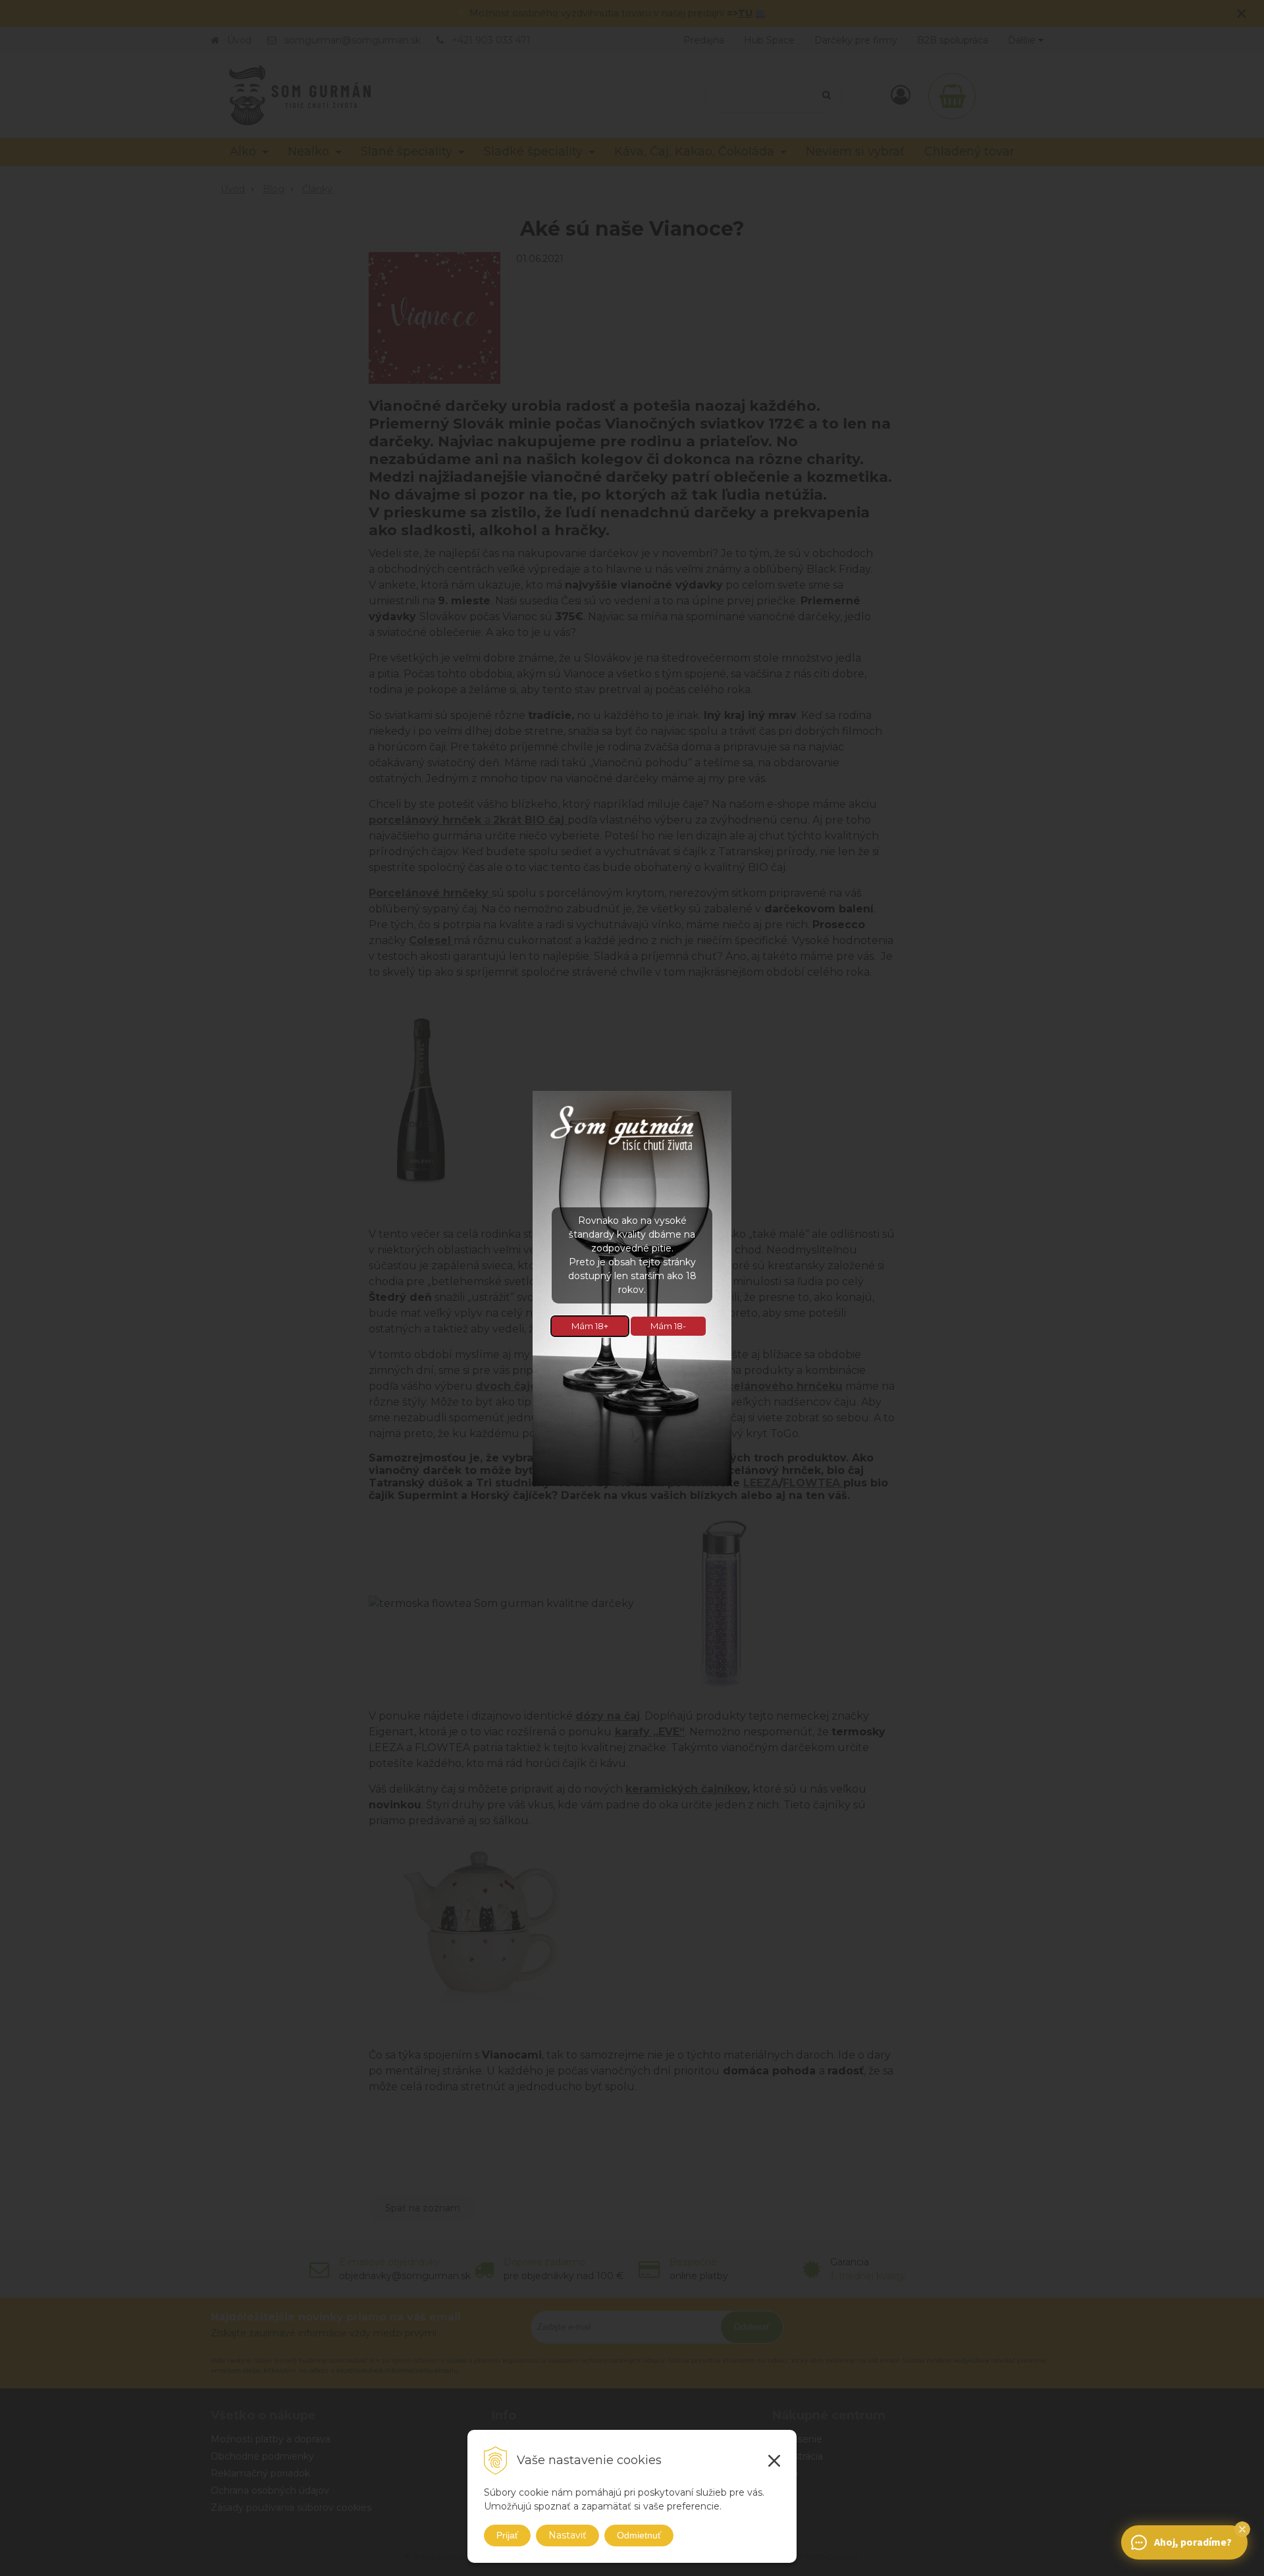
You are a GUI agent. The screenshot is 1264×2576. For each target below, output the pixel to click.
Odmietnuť (639, 2535)
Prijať (507, 2535)
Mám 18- (668, 1326)
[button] (1242, 2529)
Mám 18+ (590, 1326)
